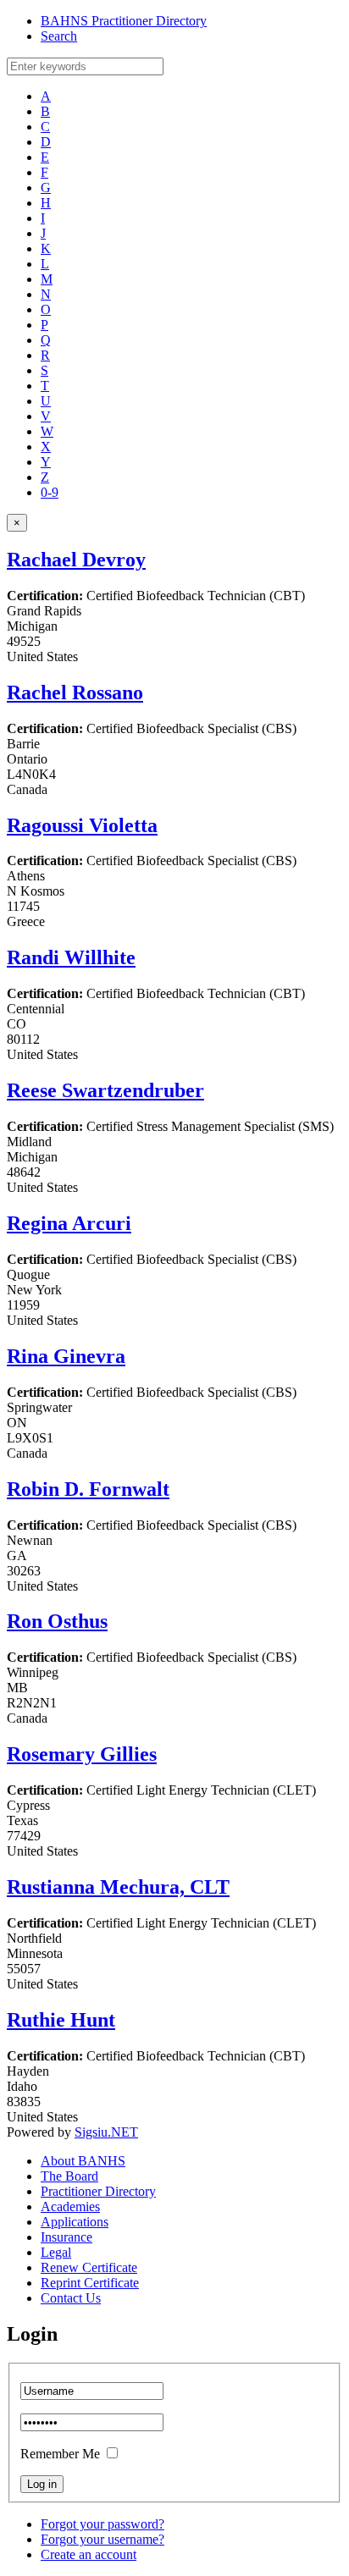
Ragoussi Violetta (82, 825)
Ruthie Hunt (61, 2020)
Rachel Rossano (75, 692)
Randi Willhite (71, 957)
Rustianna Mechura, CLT (118, 1887)
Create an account (89, 2554)
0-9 (50, 492)
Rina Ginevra (66, 1356)
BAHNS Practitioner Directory (124, 21)
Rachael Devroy (76, 560)
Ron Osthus (57, 1621)
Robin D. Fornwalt (88, 1489)
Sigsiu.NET (106, 2132)
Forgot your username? (102, 2539)
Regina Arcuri (69, 1223)
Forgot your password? (102, 2524)
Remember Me (60, 2454)
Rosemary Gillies (82, 1754)
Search (59, 36)
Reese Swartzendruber (105, 1090)
